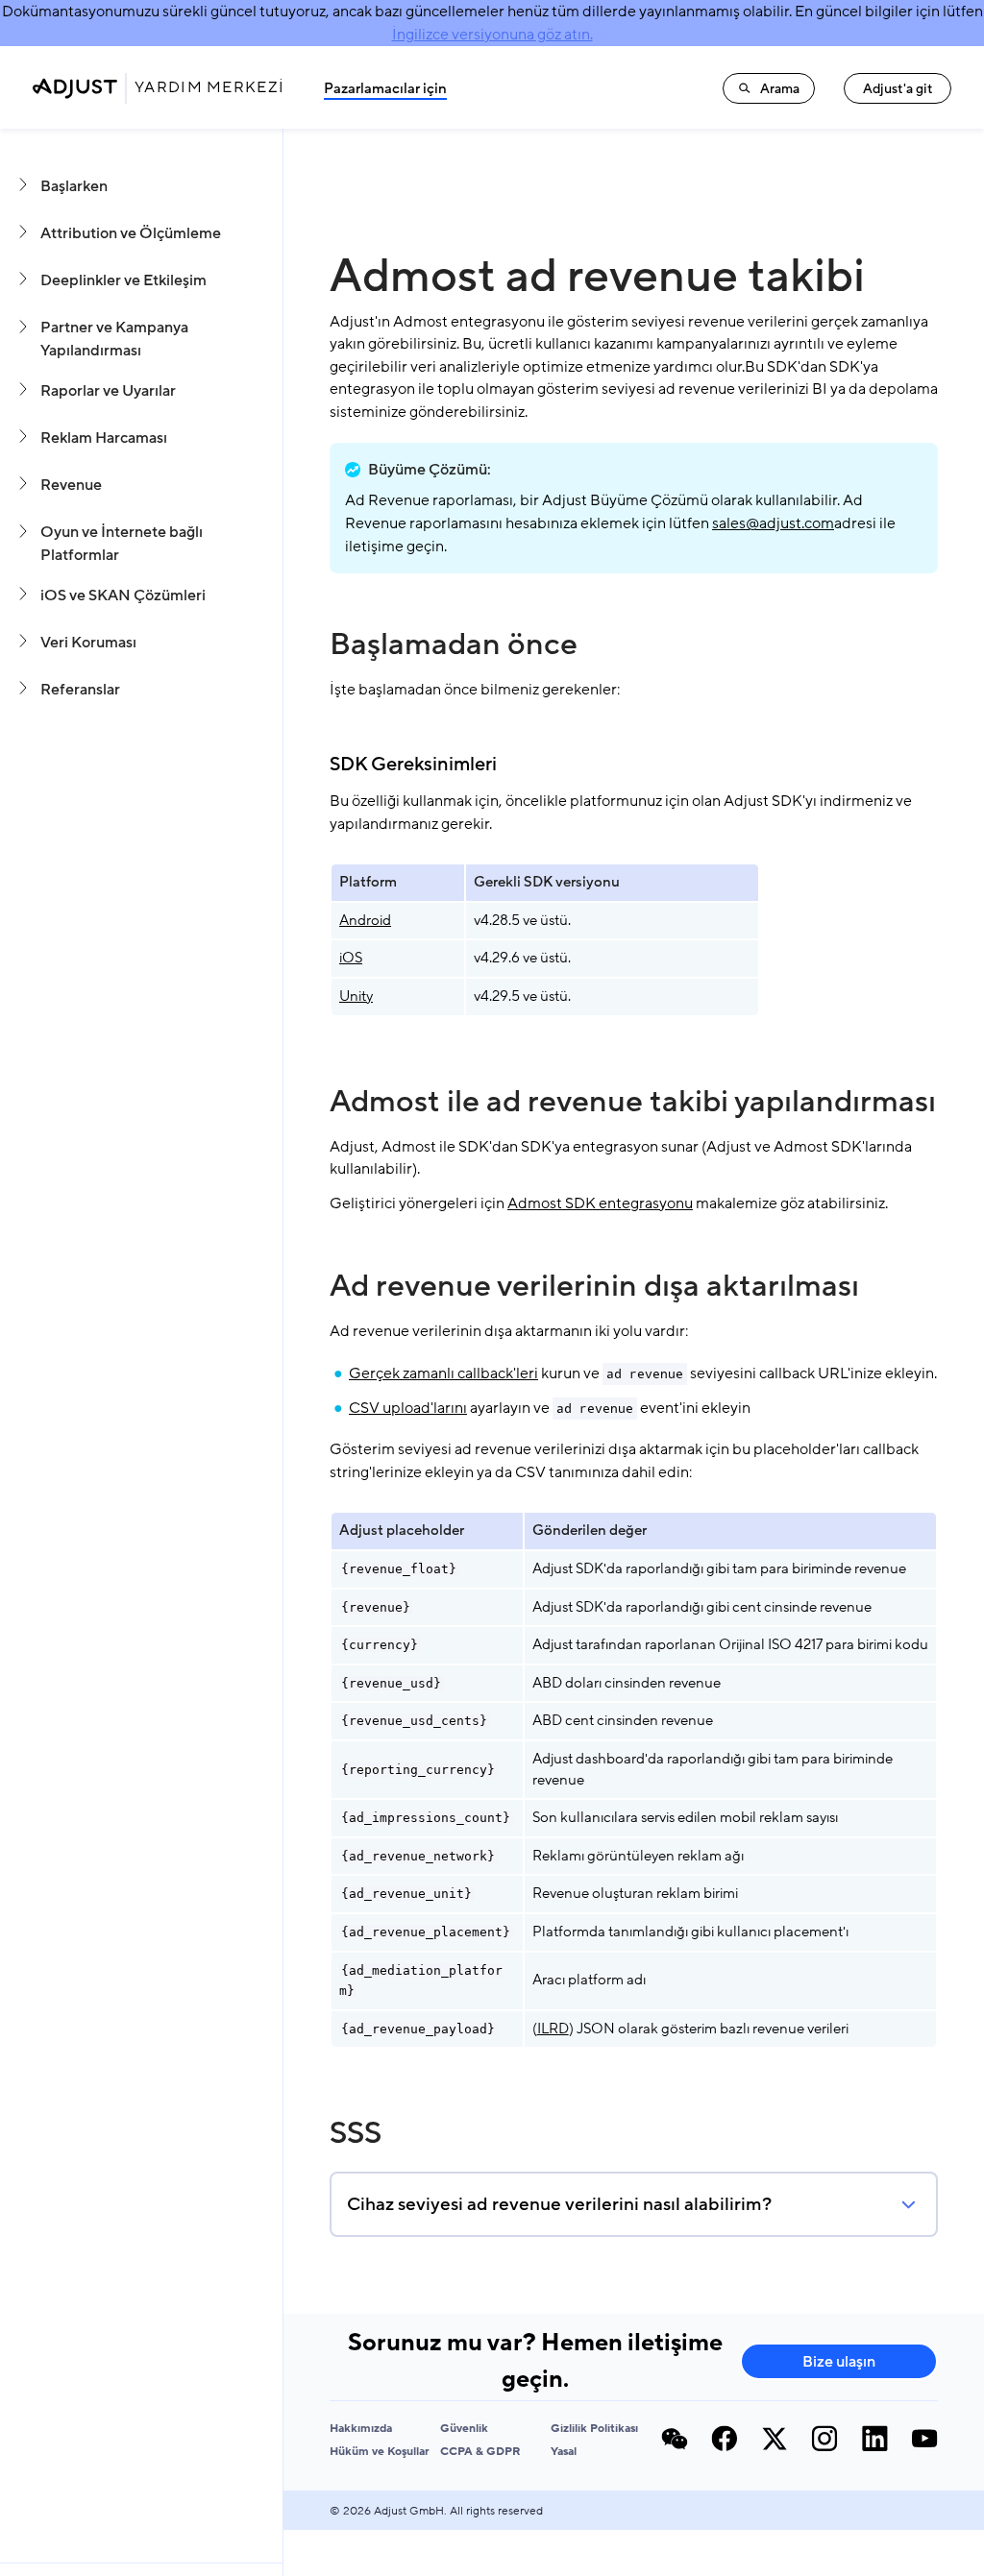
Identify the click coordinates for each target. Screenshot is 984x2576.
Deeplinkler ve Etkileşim (123, 280)
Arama (780, 89)
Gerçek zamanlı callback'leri (443, 1373)
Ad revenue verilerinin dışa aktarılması (594, 1286)
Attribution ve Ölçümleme (131, 233)
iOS (351, 958)
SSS (356, 2133)
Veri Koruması (88, 643)
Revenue (71, 485)
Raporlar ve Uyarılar (108, 391)
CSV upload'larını (408, 1408)
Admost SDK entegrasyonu (600, 1203)
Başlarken (74, 186)
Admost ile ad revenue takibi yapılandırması (633, 1102)
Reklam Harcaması (104, 438)
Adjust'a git (898, 89)
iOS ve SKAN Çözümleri (123, 595)
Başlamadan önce (454, 644)
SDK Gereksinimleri (413, 765)
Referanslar (80, 690)
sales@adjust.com (773, 523)
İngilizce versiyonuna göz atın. (492, 35)
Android (365, 920)
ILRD (553, 2029)
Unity (356, 996)
